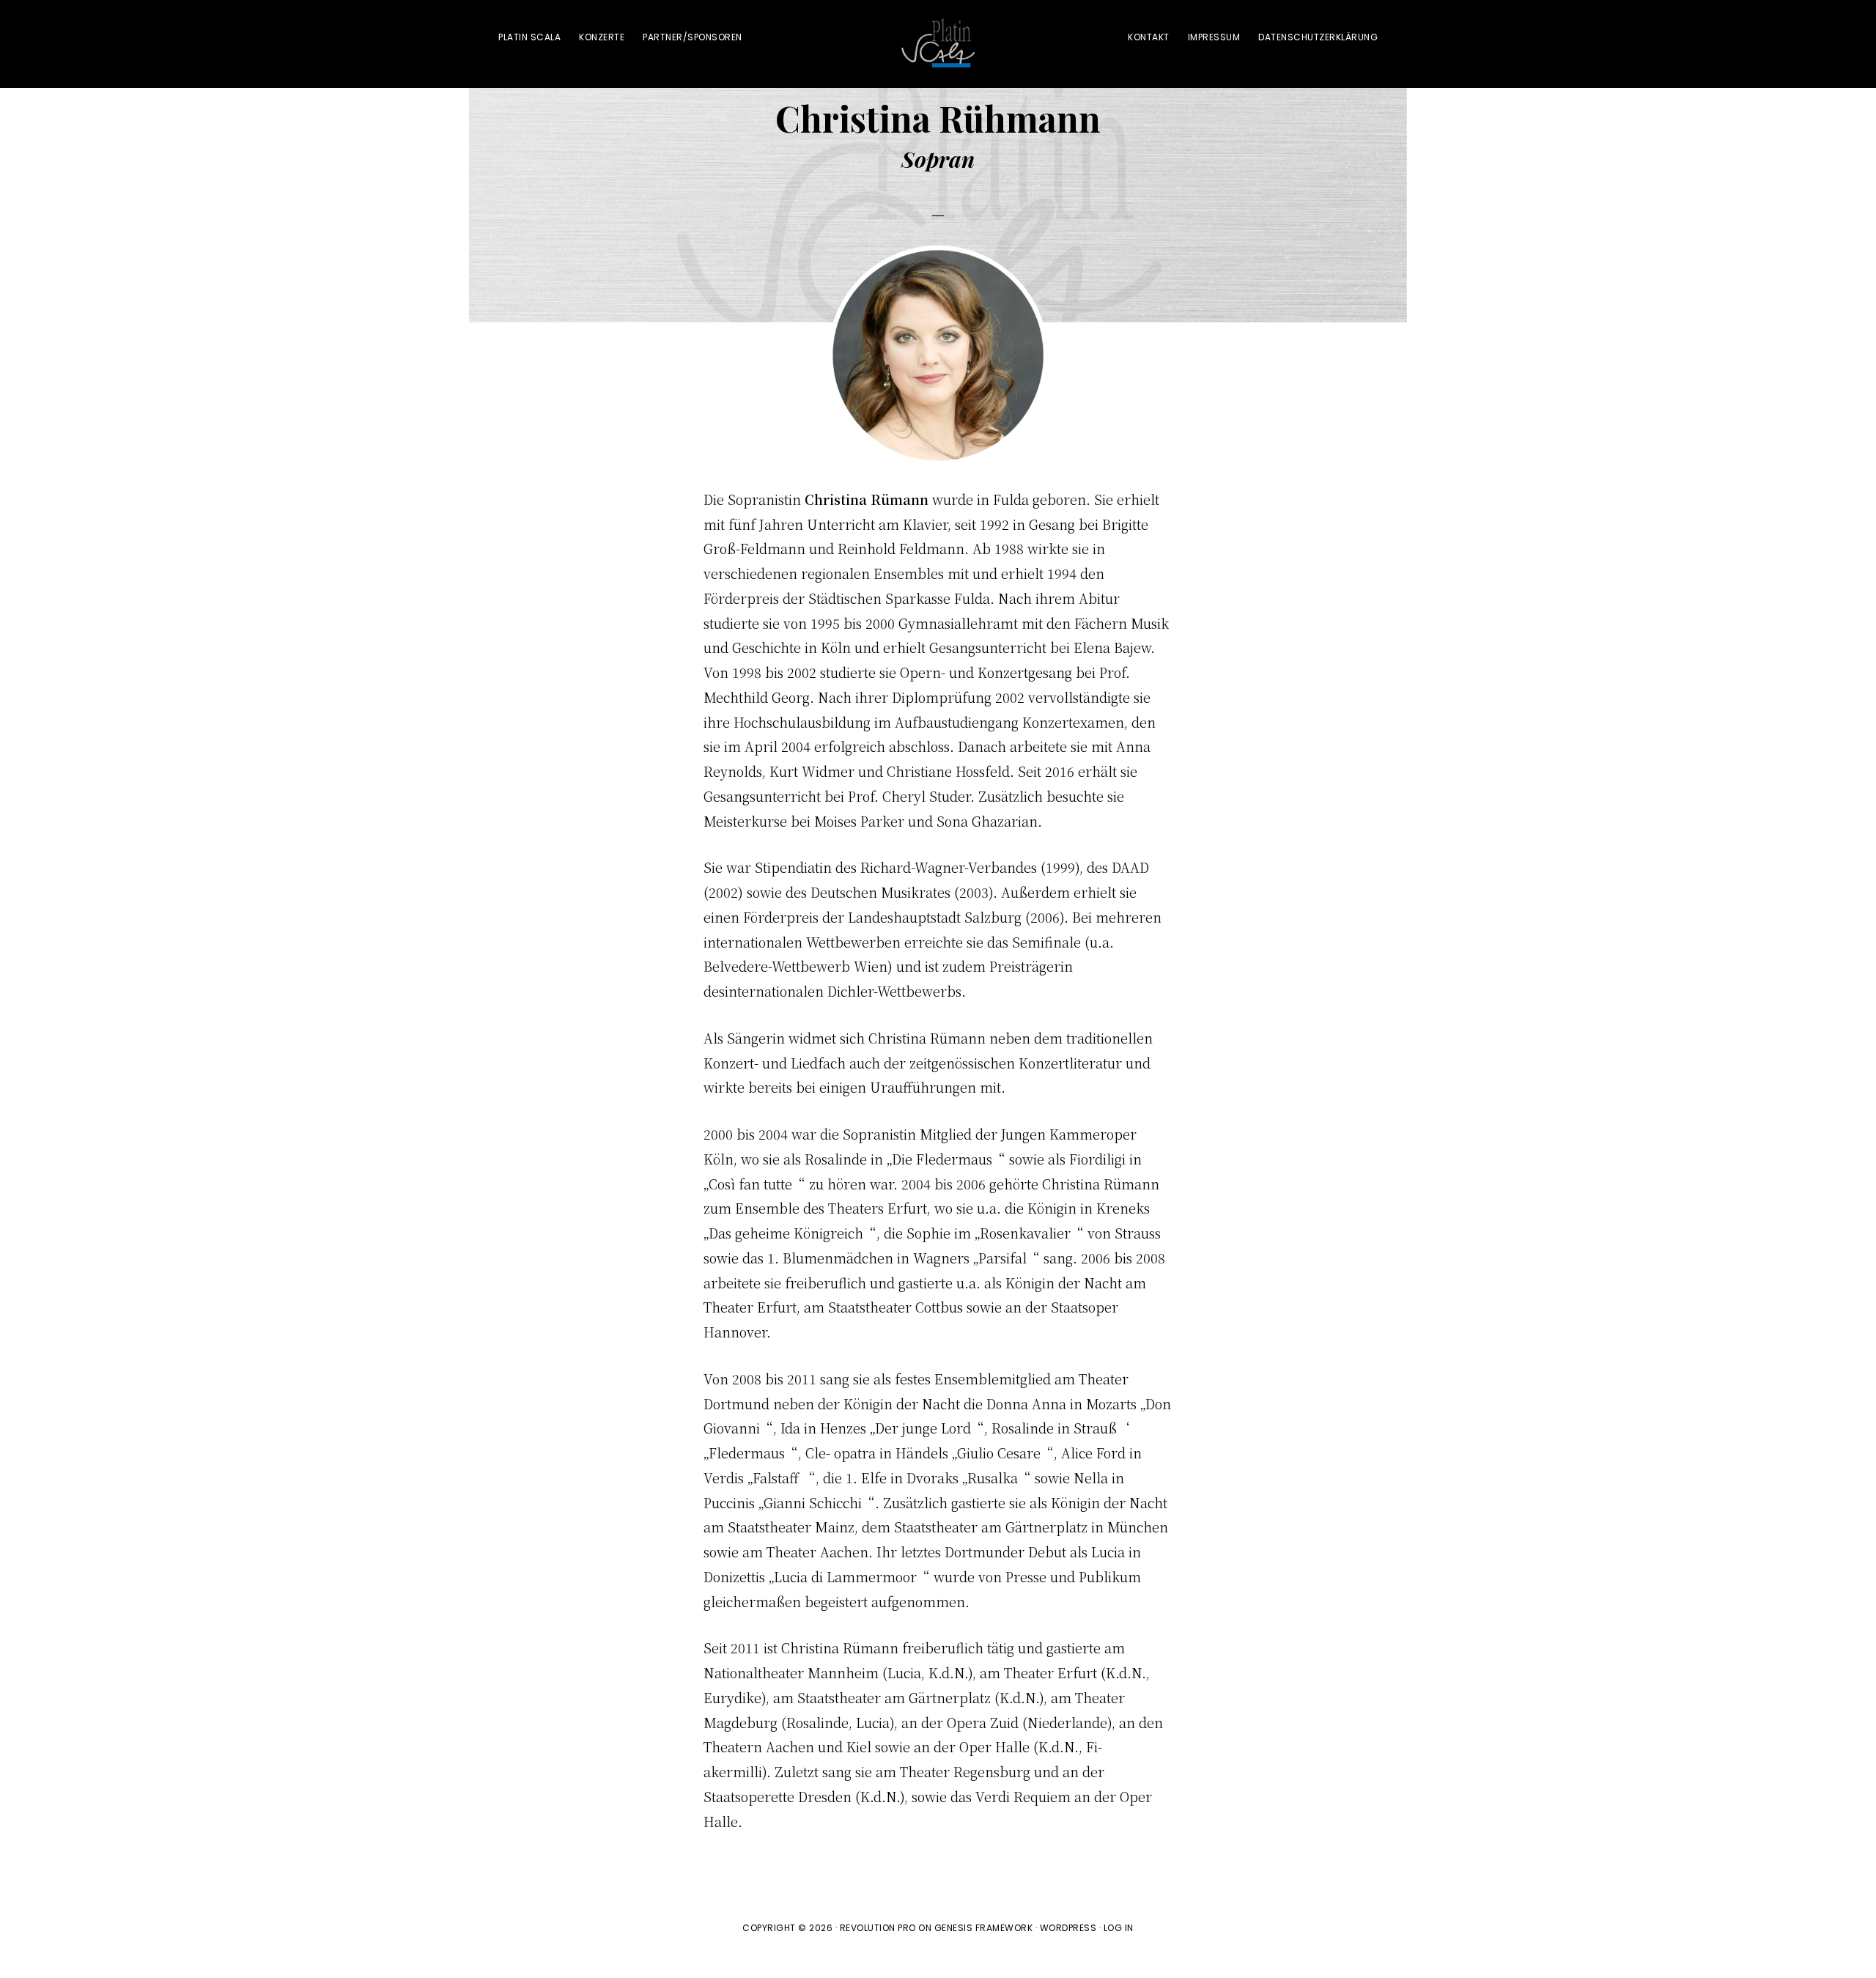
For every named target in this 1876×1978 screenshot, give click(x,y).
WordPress (1068, 1928)
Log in (1119, 1928)
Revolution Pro (878, 1928)
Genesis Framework (984, 1928)
